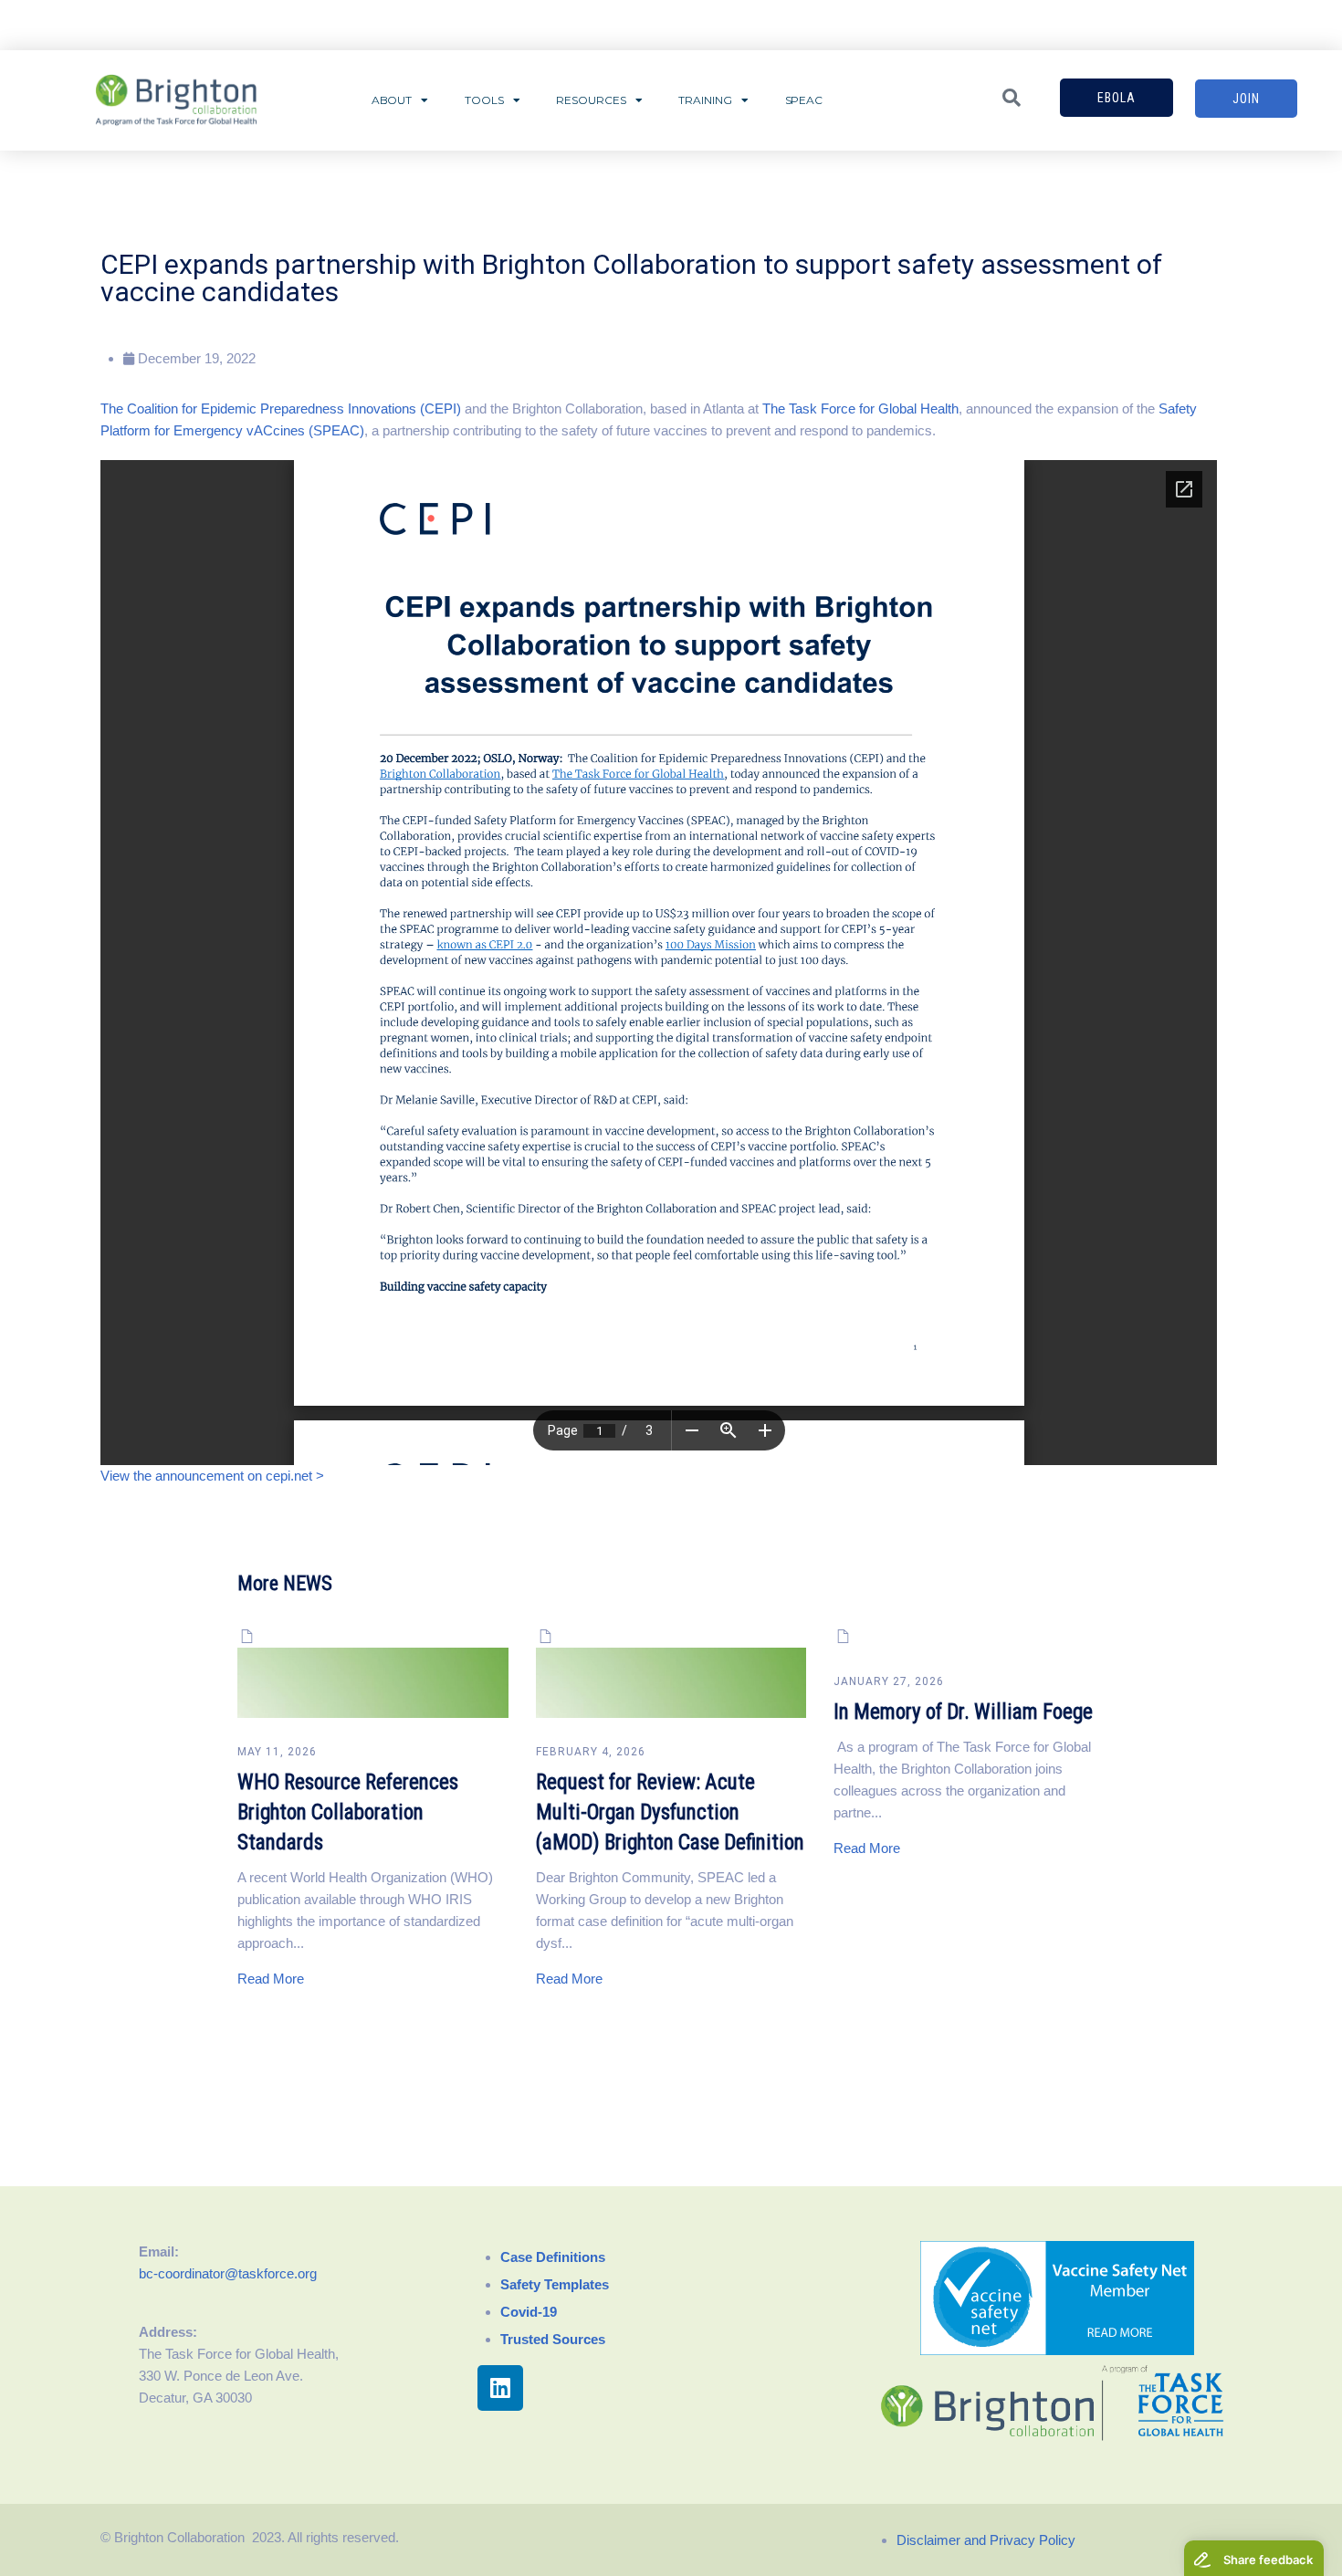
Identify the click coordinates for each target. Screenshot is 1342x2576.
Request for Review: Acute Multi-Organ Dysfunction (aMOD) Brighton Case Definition (670, 1812)
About (392, 100)
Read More (271, 1979)
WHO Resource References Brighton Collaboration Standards (348, 1812)
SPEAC (804, 100)
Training (705, 100)
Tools (484, 100)
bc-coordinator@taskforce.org (228, 2273)
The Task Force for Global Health (860, 408)
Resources (591, 100)
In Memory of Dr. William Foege (963, 1712)
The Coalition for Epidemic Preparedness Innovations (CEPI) (281, 408)
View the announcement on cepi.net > (212, 1476)
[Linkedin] (500, 2388)
